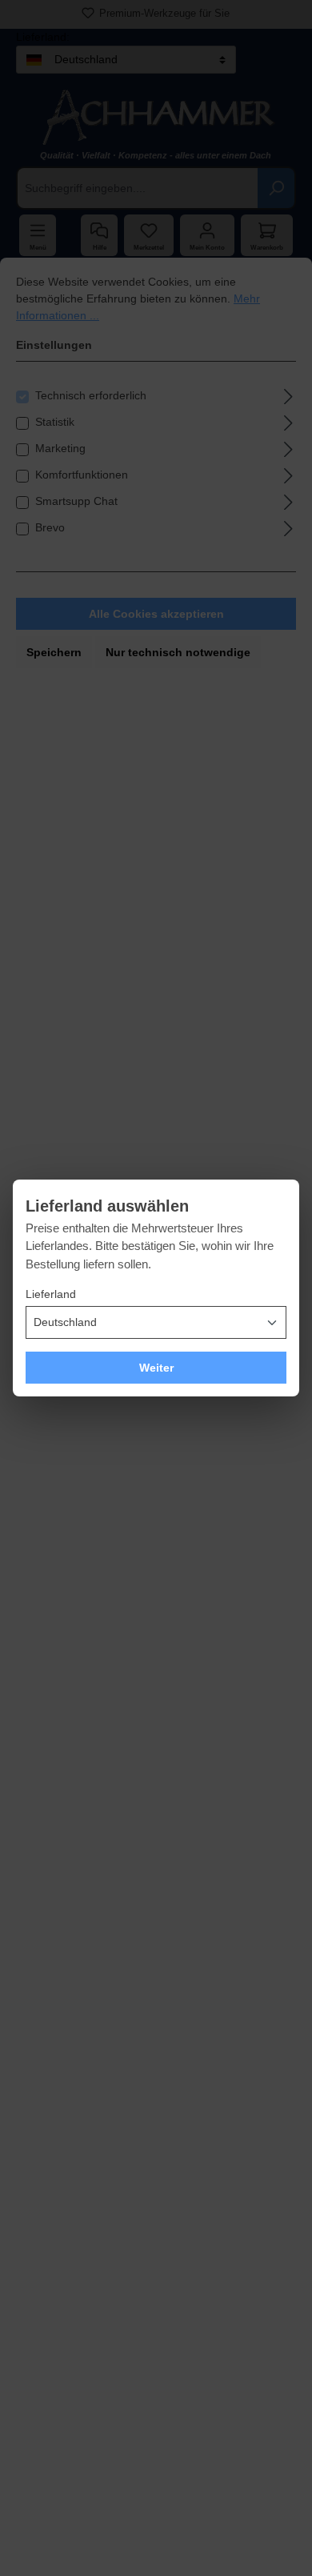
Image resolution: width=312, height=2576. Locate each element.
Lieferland (51, 1294)
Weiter (156, 1368)
